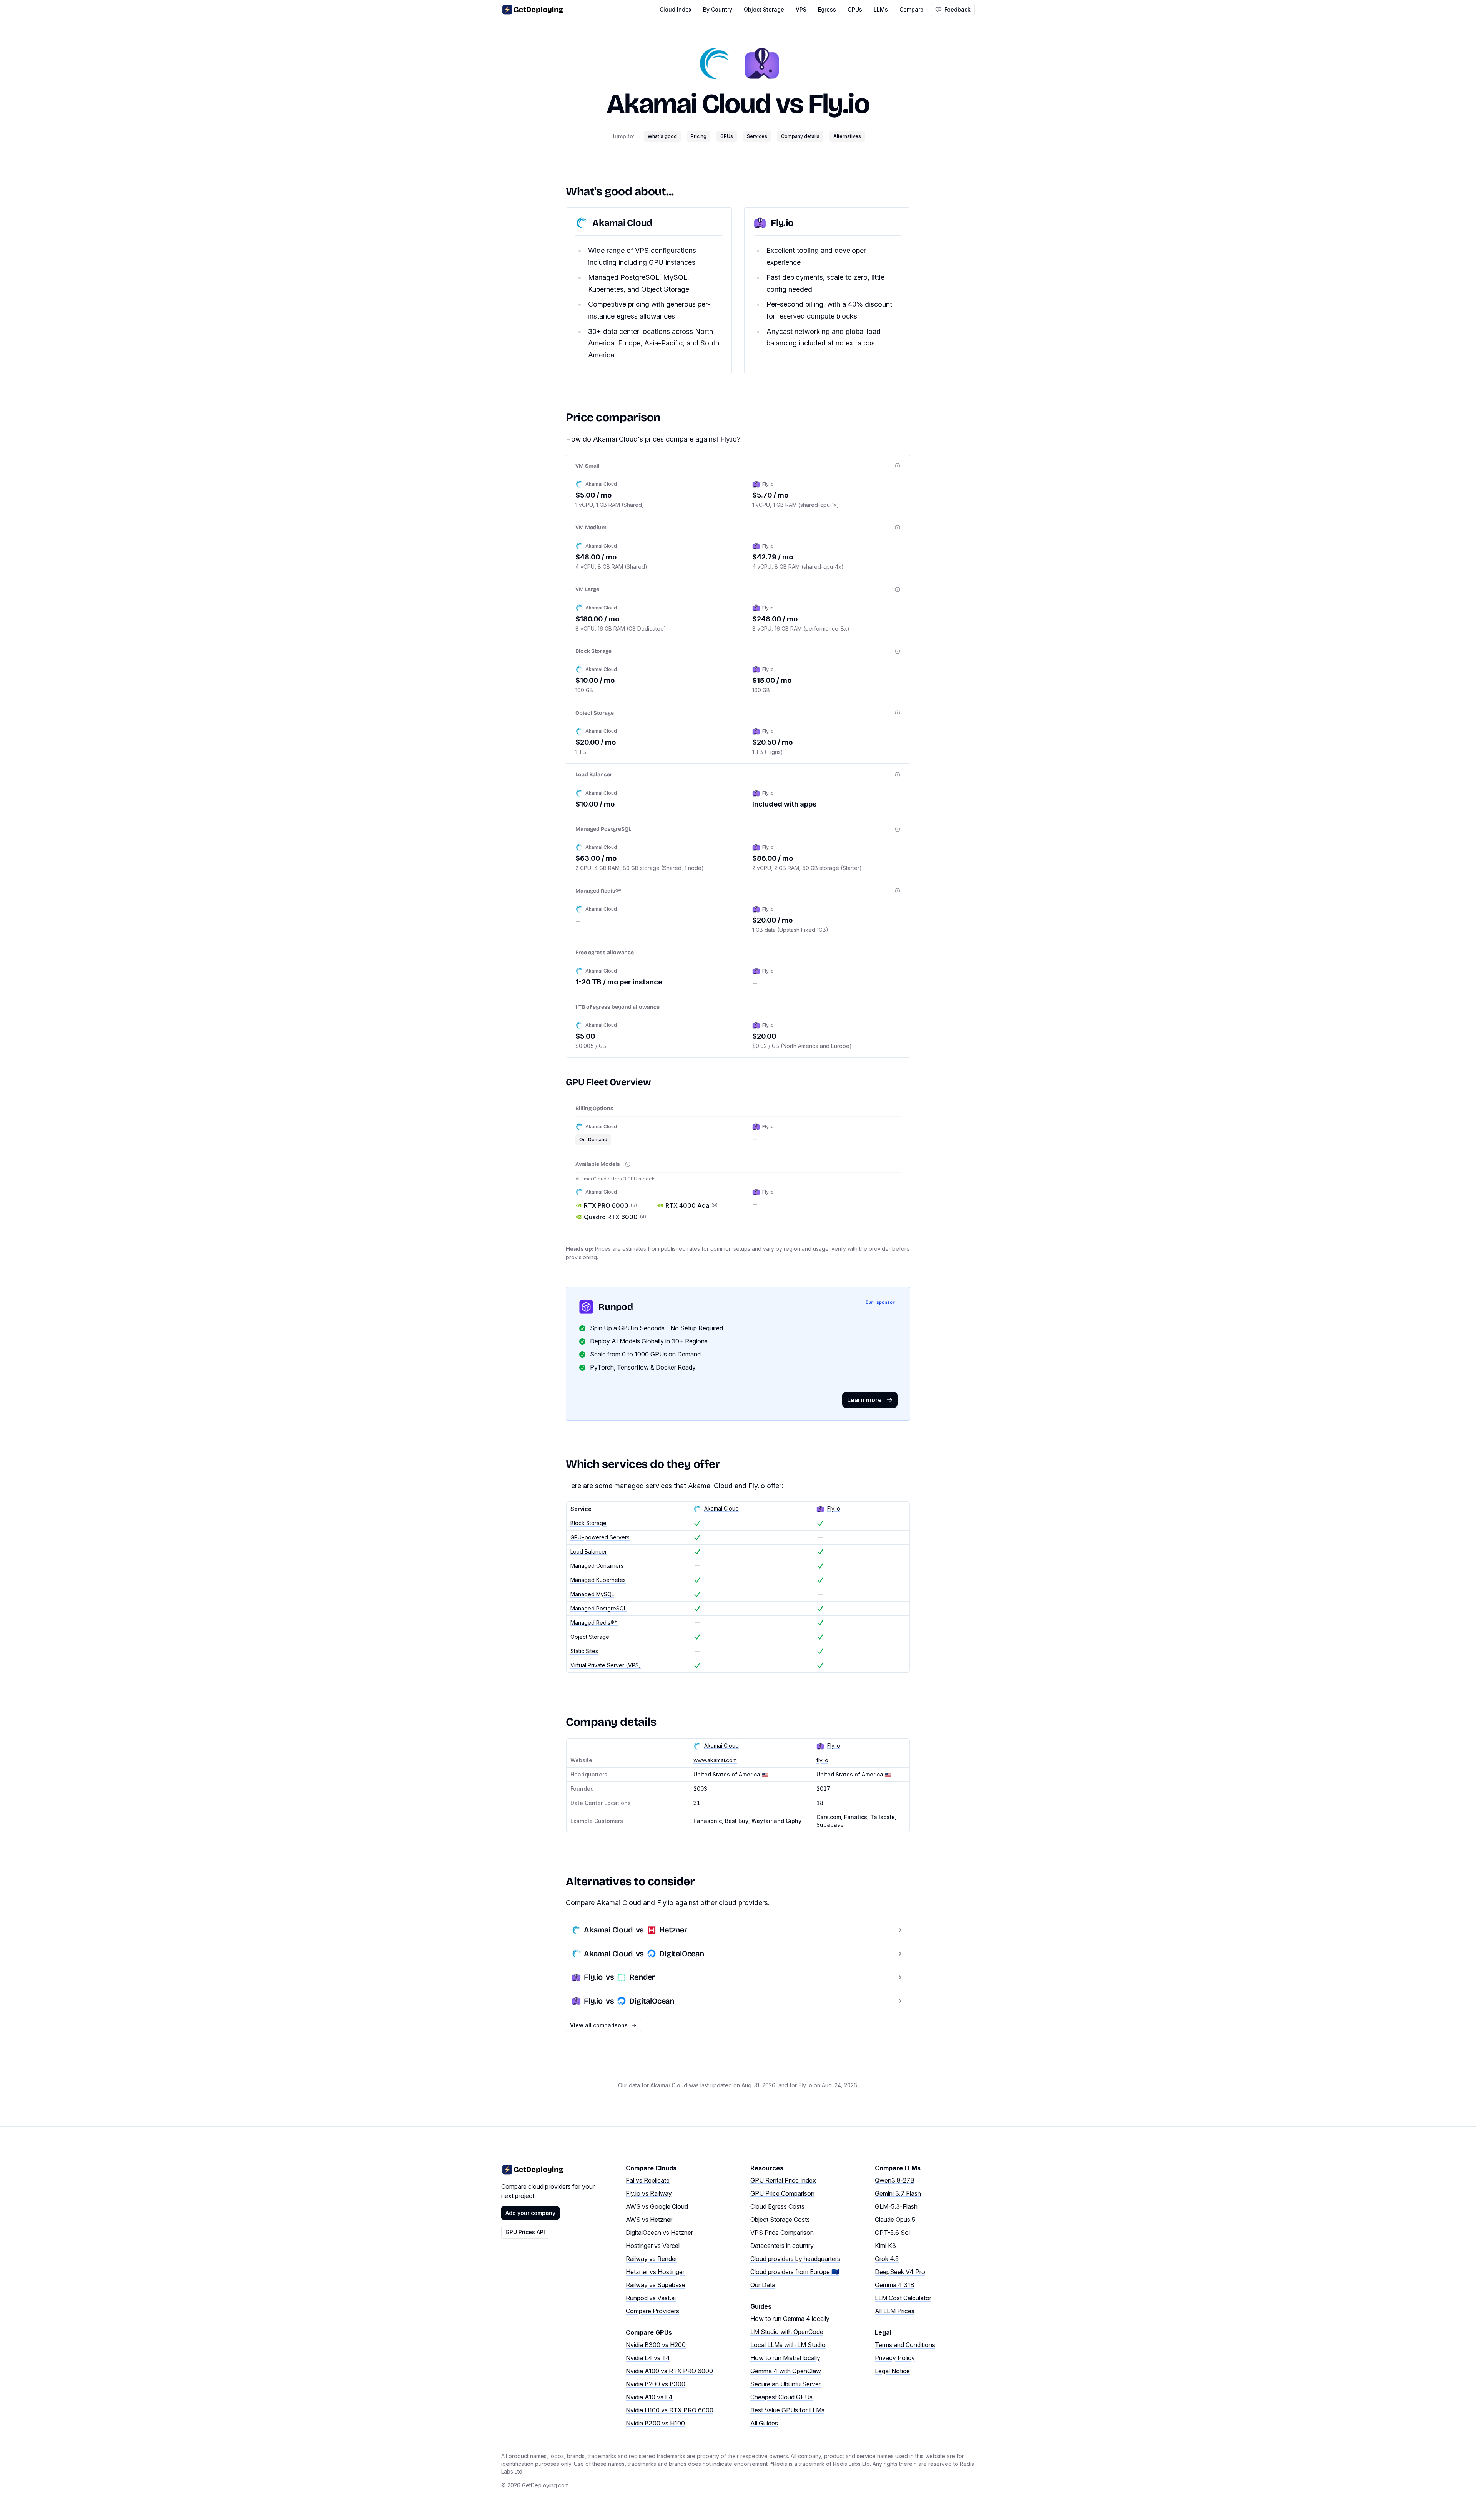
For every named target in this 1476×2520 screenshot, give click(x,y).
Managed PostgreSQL (598, 1608)
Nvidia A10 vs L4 (649, 2397)
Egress (827, 9)
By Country (718, 9)
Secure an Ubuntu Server (785, 2384)
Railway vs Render (652, 2259)
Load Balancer (589, 1551)
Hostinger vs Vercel (653, 2246)
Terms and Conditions (905, 2345)
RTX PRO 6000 (610, 1205)
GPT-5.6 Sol (892, 2233)
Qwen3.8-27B (895, 2180)
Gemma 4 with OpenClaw (786, 2371)
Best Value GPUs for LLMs (787, 2410)
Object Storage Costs (780, 2220)
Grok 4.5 (887, 2259)
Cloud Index (676, 9)
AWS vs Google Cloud (657, 2206)
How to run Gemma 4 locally (790, 2319)
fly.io (822, 1760)
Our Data (763, 2285)
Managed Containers (597, 1566)
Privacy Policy (895, 2358)
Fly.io (839, 104)
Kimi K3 (885, 2246)
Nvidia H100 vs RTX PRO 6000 (670, 2410)
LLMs (881, 9)
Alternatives (847, 136)
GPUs (855, 9)
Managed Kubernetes (598, 1580)
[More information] (898, 466)
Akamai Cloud (688, 104)
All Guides (764, 2423)
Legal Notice (892, 2371)
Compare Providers (652, 2311)
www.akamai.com (715, 1760)
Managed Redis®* (594, 1623)
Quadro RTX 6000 (615, 1217)
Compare (912, 9)
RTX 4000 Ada (691, 1205)
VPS (801, 9)
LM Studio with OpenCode (787, 2332)
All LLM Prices (895, 2311)
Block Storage (588, 1523)
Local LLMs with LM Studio (788, 2345)
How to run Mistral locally (785, 2358)
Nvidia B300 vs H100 (655, 2423)
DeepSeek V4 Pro (900, 2272)
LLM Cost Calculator (903, 2298)
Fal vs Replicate (648, 2180)
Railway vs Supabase (656, 2285)
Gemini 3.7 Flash (898, 2193)
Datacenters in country (782, 2246)
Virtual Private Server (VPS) (606, 1665)
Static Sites (584, 1651)
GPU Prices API (525, 2232)
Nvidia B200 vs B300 (656, 2384)
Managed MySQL (592, 1594)
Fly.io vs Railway (649, 2193)
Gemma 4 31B (895, 2285)
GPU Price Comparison (782, 2193)
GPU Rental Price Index (783, 2180)
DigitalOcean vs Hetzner (659, 2233)
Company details (800, 136)
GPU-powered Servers (600, 1537)
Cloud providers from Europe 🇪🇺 (795, 2272)
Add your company (530, 2213)
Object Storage (764, 9)
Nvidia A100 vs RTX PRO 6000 (669, 2371)
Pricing (699, 136)
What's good (662, 136)
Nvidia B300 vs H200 (656, 2345)
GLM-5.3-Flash (896, 2206)
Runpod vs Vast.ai (651, 2298)
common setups (730, 1249)
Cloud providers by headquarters (795, 2259)
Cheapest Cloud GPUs (781, 2397)
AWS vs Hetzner (649, 2220)
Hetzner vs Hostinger (655, 2272)
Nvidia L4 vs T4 (648, 2358)
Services (757, 136)
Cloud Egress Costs (777, 2206)
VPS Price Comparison (782, 2233)
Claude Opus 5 (895, 2220)
